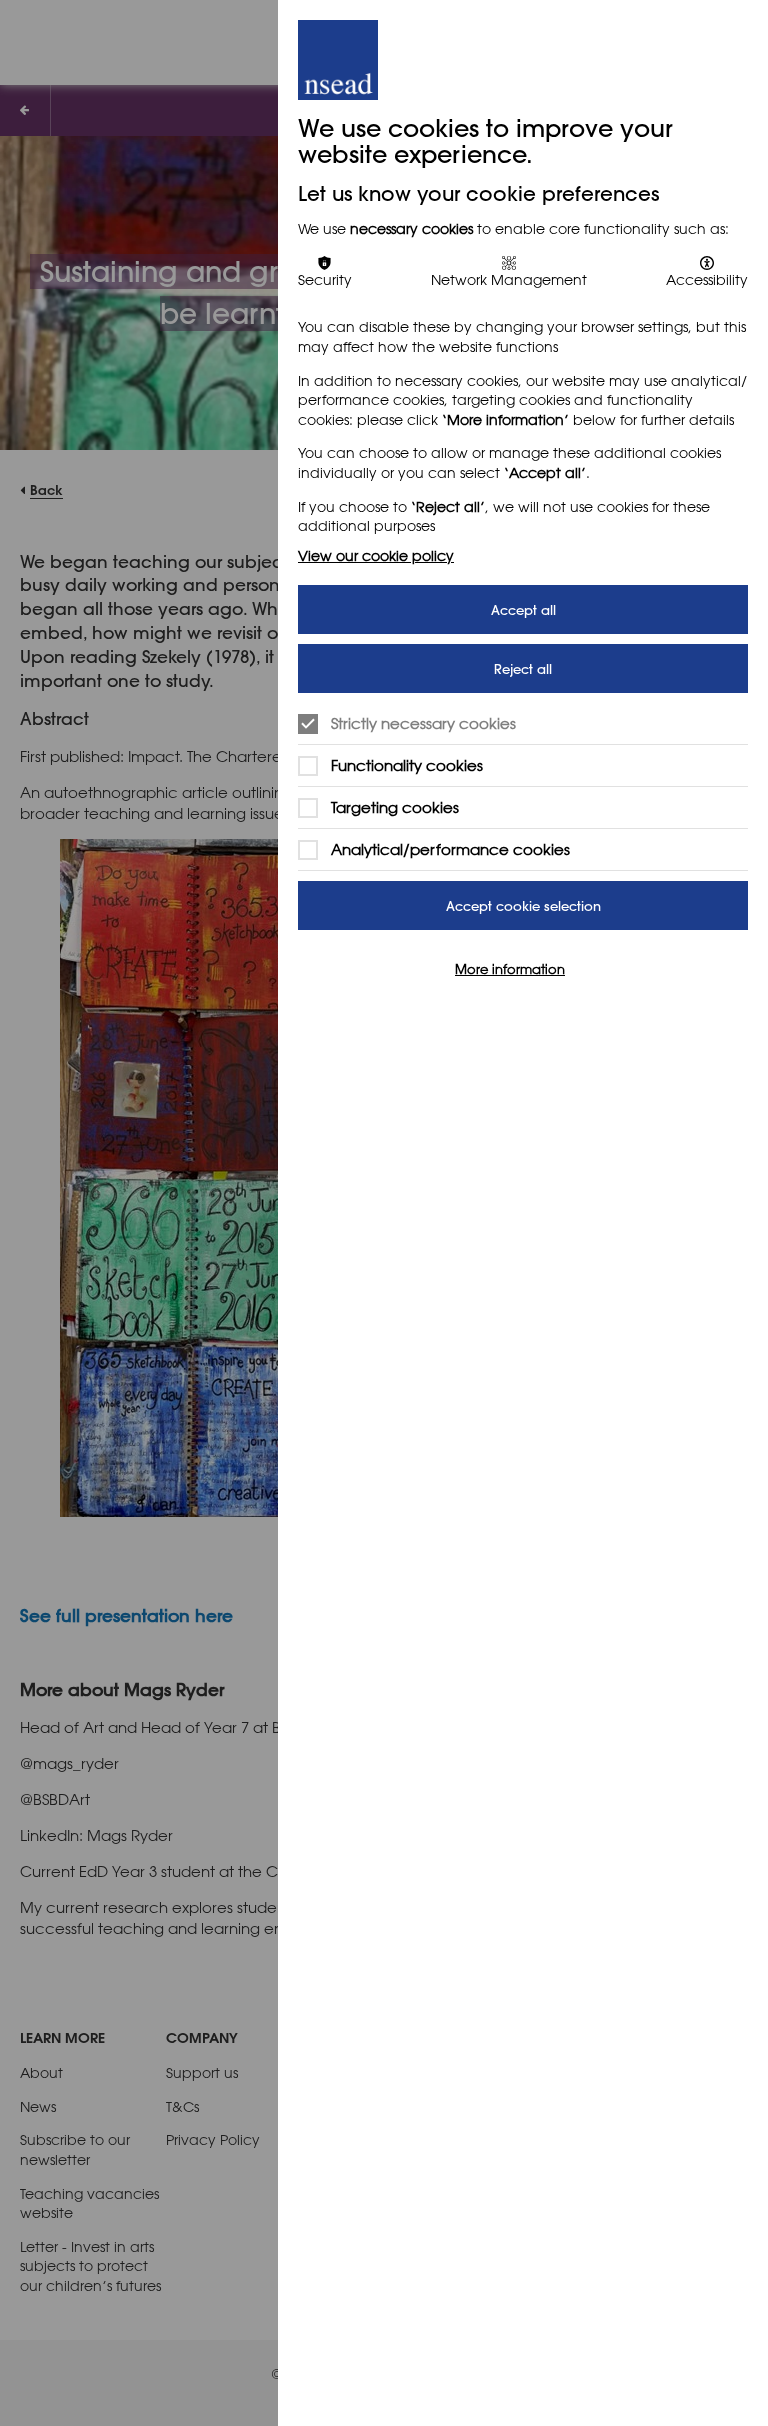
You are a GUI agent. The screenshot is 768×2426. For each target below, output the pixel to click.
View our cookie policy (376, 555)
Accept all (523, 609)
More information (510, 968)
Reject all (523, 668)
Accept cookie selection (523, 905)
